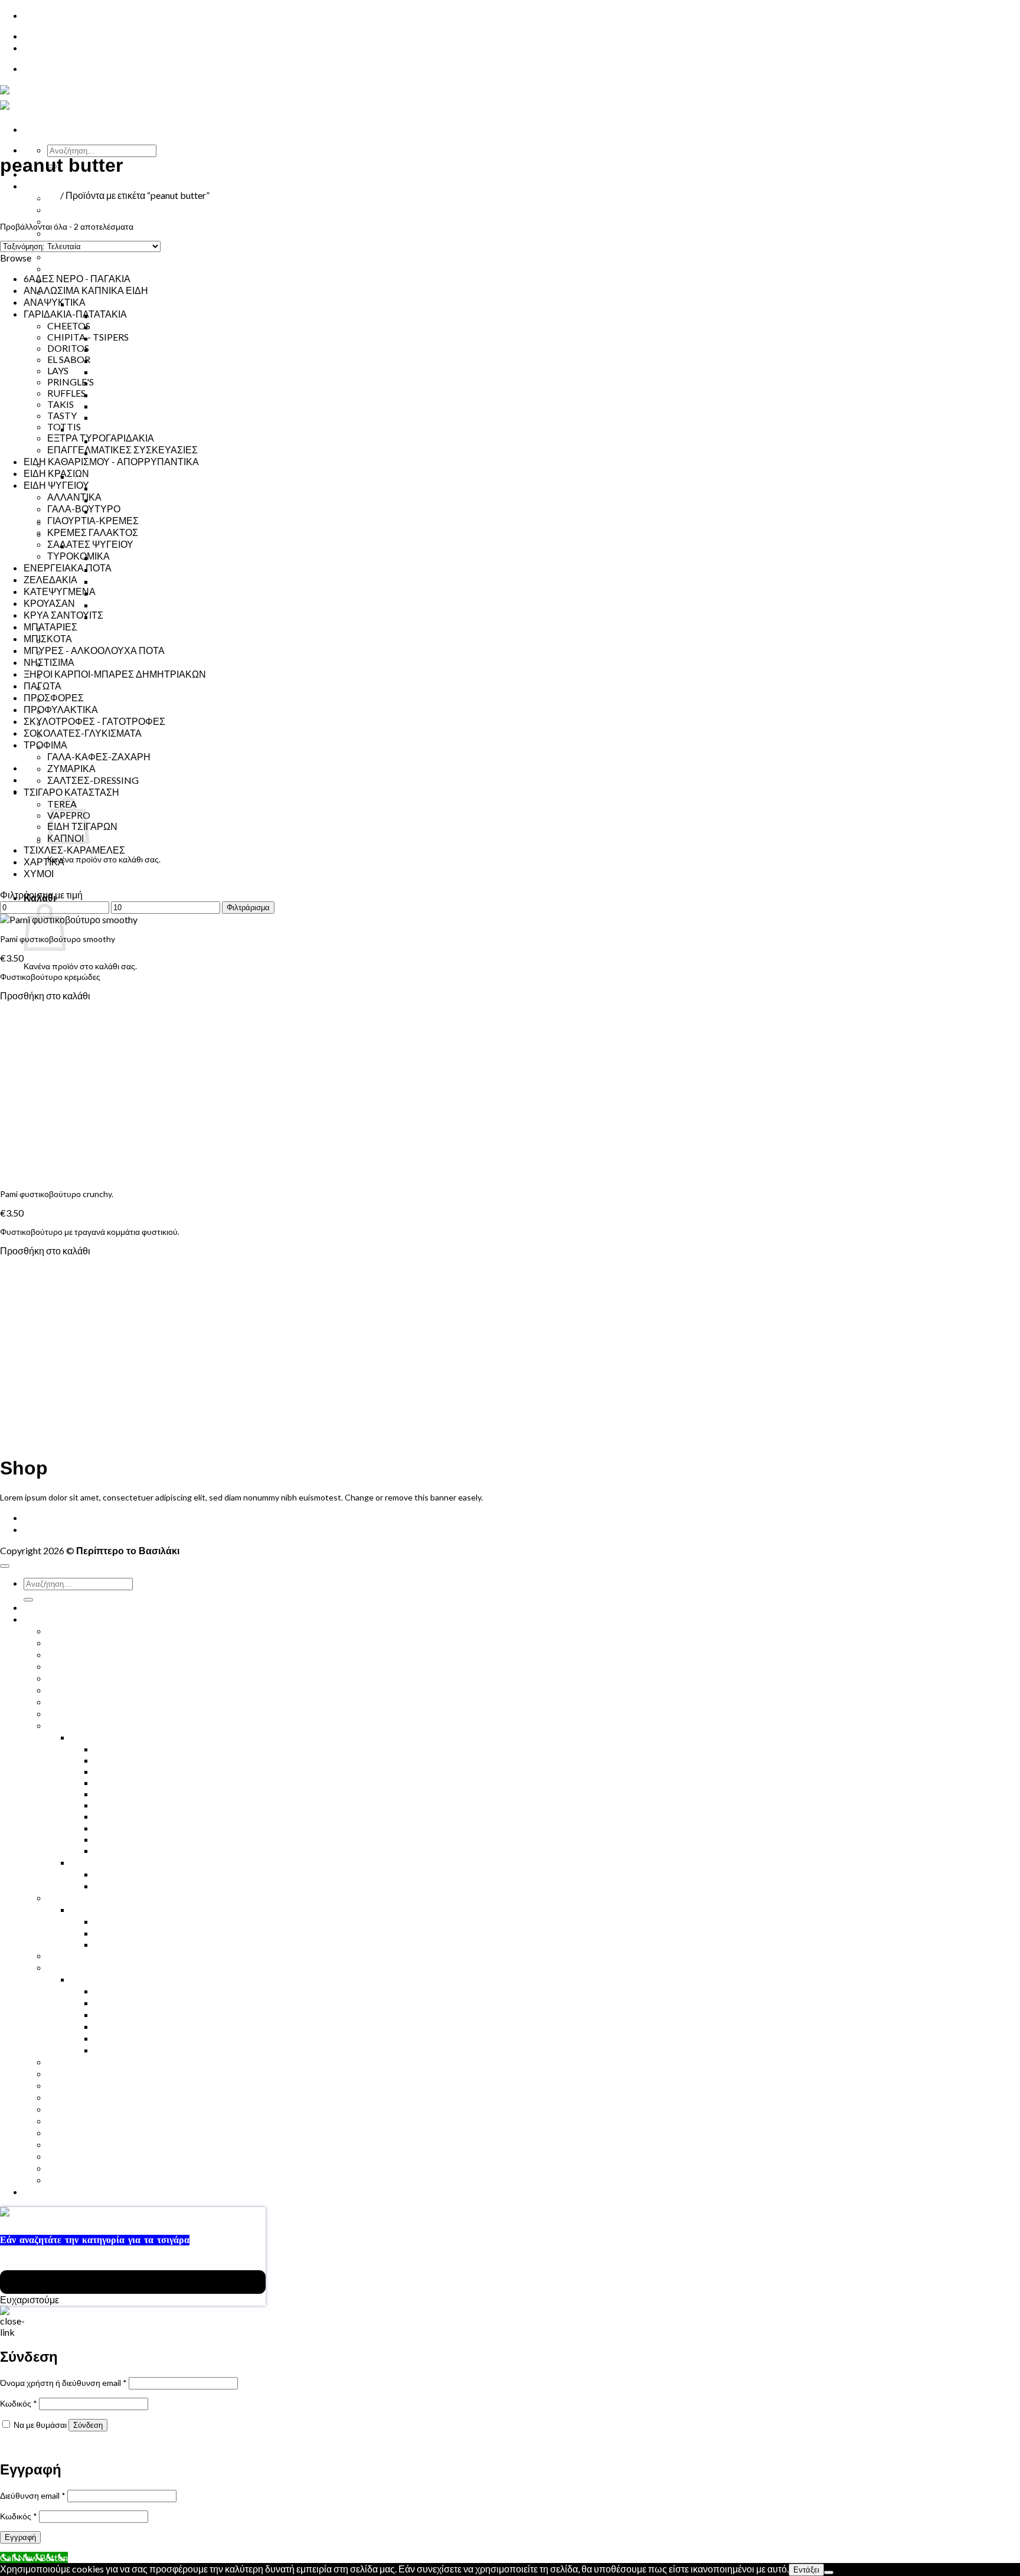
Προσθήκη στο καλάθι (45, 996)
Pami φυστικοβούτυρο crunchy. (57, 1194)
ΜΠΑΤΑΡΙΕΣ (50, 627)
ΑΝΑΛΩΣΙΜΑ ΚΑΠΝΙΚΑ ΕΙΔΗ (86, 290)
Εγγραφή (20, 2537)
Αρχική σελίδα (29, 195)
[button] (29, 207)
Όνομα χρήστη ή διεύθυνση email (63, 2383)
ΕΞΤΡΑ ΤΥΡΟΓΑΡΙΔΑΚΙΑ (148, 383)
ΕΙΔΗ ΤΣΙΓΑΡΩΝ (106, 476)
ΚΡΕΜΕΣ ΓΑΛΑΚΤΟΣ (140, 569)
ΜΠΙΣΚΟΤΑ (48, 638)
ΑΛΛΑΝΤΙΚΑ (122, 605)
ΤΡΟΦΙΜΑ (93, 429)
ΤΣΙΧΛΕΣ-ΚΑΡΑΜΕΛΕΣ (74, 850)
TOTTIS (64, 426)
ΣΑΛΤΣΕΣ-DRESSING (93, 780)
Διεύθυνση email (33, 2495)
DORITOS (68, 348)
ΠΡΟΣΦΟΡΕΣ (54, 697)
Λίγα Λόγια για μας (85, 746)
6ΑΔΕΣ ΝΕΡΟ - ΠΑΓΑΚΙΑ (77, 278)
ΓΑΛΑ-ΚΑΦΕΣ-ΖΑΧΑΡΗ (99, 756)
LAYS (105, 372)
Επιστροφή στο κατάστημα (97, 877)
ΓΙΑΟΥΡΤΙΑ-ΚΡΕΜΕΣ (140, 558)
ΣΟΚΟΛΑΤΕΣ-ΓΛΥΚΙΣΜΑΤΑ (83, 733)
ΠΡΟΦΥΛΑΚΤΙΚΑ (84, 664)
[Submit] (28, 1600)
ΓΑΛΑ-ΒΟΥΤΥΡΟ (131, 617)
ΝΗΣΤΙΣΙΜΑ (73, 640)
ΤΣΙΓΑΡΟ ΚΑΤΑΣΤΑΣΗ (71, 792)
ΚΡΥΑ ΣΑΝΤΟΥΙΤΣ (87, 256)
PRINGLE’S (117, 395)
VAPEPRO (116, 1944)
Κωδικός (19, 2403)
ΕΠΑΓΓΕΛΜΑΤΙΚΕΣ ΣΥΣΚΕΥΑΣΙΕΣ (170, 417)
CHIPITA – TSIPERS (136, 327)
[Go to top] (5, 1566)
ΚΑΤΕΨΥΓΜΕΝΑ (60, 591)
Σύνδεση (88, 2425)
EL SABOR (116, 349)
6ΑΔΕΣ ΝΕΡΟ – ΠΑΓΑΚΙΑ (101, 1631)
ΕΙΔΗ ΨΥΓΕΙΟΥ (56, 485)
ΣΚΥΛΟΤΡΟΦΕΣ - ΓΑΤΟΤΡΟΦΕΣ (94, 721)
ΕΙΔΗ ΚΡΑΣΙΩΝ (56, 473)
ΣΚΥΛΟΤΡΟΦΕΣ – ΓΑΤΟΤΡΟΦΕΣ (119, 687)
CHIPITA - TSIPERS (88, 337)
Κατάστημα (49, 186)
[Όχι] (829, 2572)
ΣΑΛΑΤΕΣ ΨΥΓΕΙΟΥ (138, 593)
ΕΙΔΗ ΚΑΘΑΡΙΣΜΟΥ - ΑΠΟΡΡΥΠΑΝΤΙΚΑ (111, 461)
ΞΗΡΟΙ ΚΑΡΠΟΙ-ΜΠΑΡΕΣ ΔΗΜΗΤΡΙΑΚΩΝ (138, 628)
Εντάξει (806, 2570)
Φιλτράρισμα (248, 908)
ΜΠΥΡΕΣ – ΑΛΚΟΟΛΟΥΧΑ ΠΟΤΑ (118, 1678)
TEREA (109, 500)
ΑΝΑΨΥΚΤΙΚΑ (55, 302)
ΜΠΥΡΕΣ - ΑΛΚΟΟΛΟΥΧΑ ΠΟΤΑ (94, 650)
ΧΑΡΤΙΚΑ (44, 862)
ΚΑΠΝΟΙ (113, 488)
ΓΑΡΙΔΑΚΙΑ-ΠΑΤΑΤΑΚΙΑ (122, 304)
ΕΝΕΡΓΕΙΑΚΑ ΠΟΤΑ (91, 233)
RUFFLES (114, 360)
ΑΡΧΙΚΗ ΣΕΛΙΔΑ (59, 1517)
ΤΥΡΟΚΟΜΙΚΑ (126, 581)
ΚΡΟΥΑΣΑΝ (73, 268)
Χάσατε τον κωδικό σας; (44, 2445)
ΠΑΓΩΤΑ (42, 686)
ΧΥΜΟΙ (62, 209)
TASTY (109, 406)
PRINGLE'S (71, 382)
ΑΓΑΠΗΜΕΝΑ (77, 2168)
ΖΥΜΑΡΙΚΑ (71, 768)
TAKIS (61, 404)
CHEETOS (69, 326)
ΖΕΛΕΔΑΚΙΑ (50, 579)
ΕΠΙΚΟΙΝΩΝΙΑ (55, 36)
